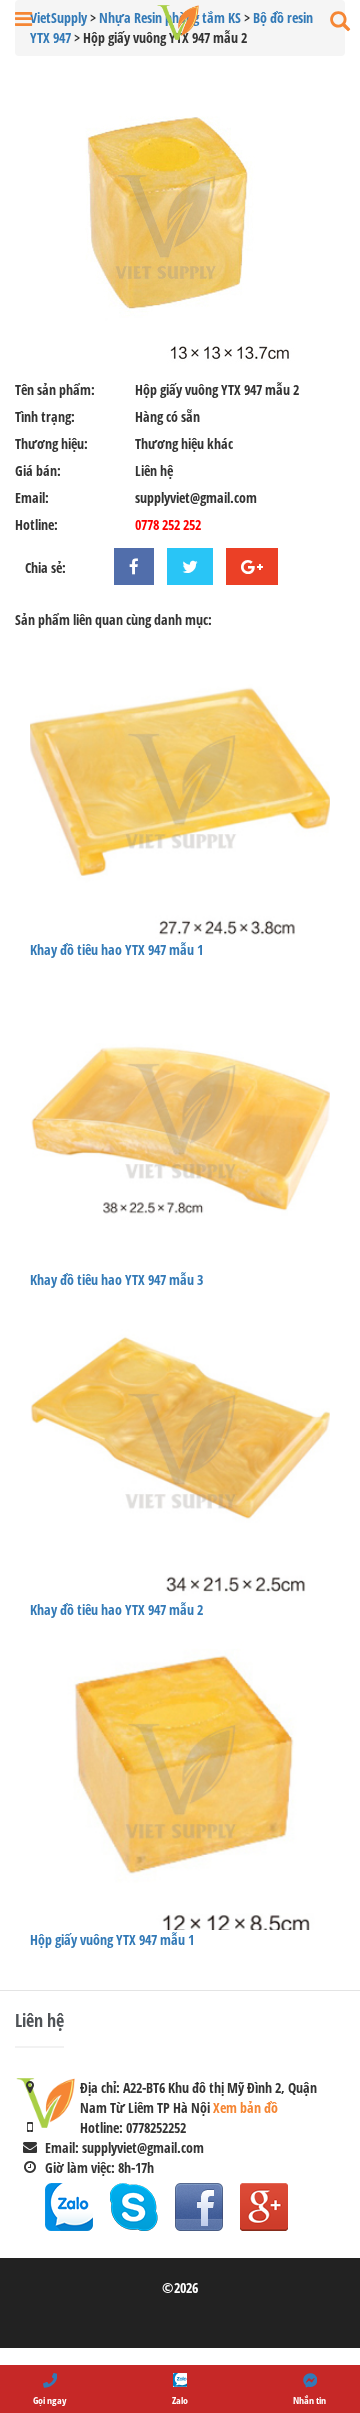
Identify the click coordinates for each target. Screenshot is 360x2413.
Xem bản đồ (245, 2107)
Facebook (199, 2207)
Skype (134, 2207)
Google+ (264, 2207)
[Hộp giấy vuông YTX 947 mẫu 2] (180, 226)
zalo (69, 2207)
